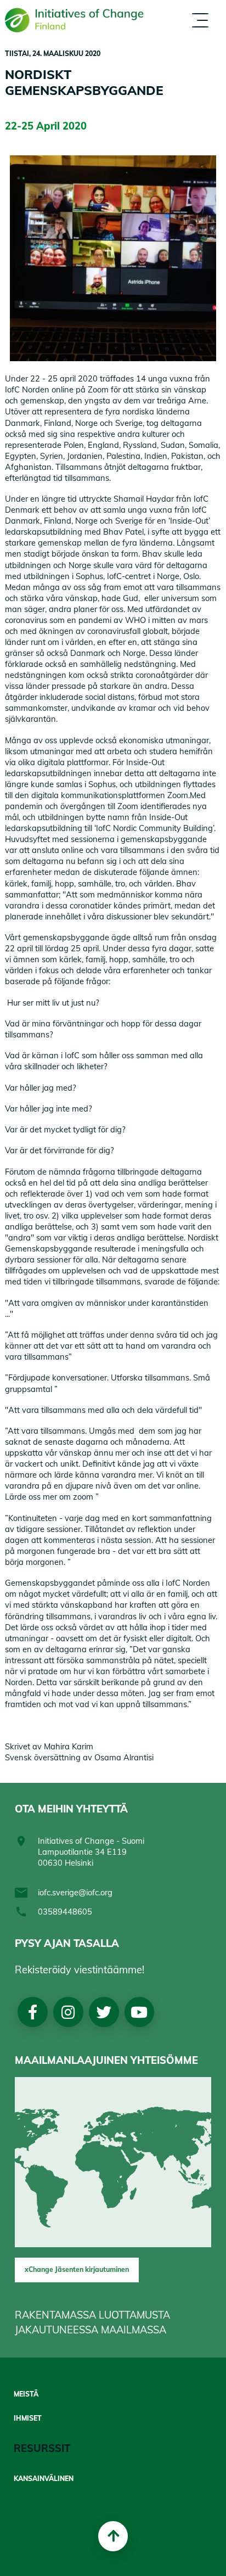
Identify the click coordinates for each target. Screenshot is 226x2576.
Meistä (26, 2394)
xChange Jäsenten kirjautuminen (77, 2269)
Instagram (68, 2012)
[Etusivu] (74, 20)
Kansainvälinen (44, 2479)
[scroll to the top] (113, 2536)
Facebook (33, 2012)
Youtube (139, 2012)
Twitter (103, 2012)
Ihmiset (28, 2418)
